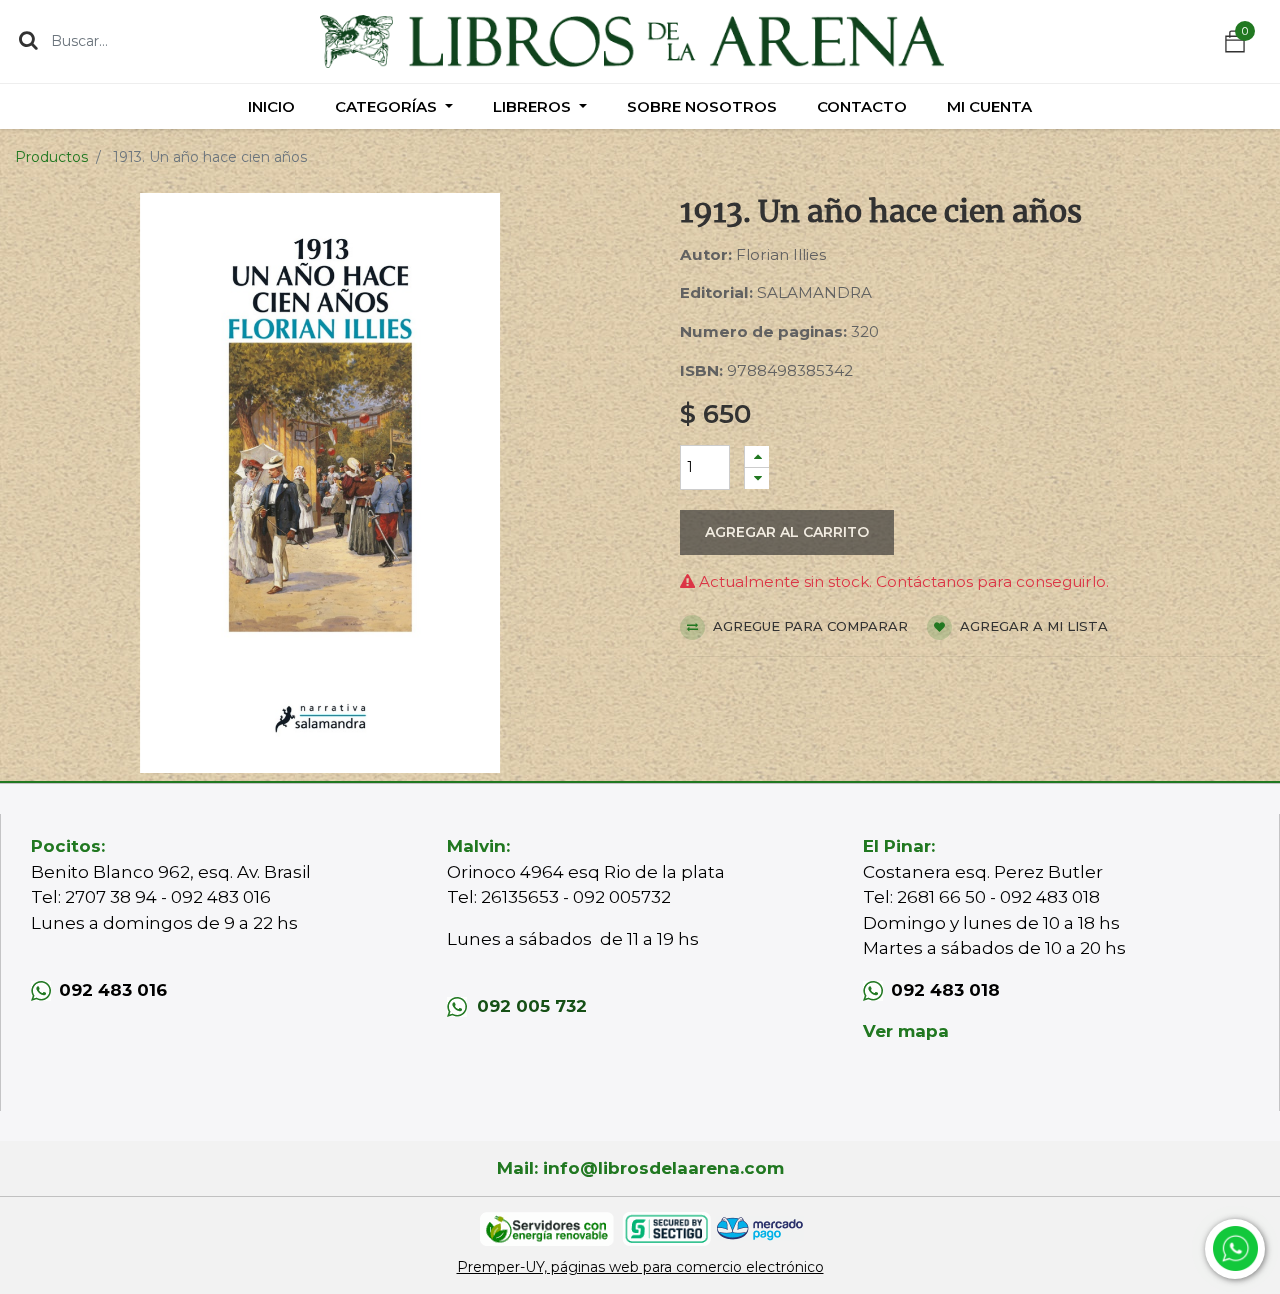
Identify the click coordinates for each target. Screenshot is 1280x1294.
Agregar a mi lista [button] (1032, 626)
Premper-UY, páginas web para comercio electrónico (640, 1267)
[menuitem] (271, 106)
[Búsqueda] (28, 40)
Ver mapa (906, 1031)
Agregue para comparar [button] (808, 626)
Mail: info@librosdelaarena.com (640, 1168)
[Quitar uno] (757, 478)
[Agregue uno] (757, 456)
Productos (51, 157)
